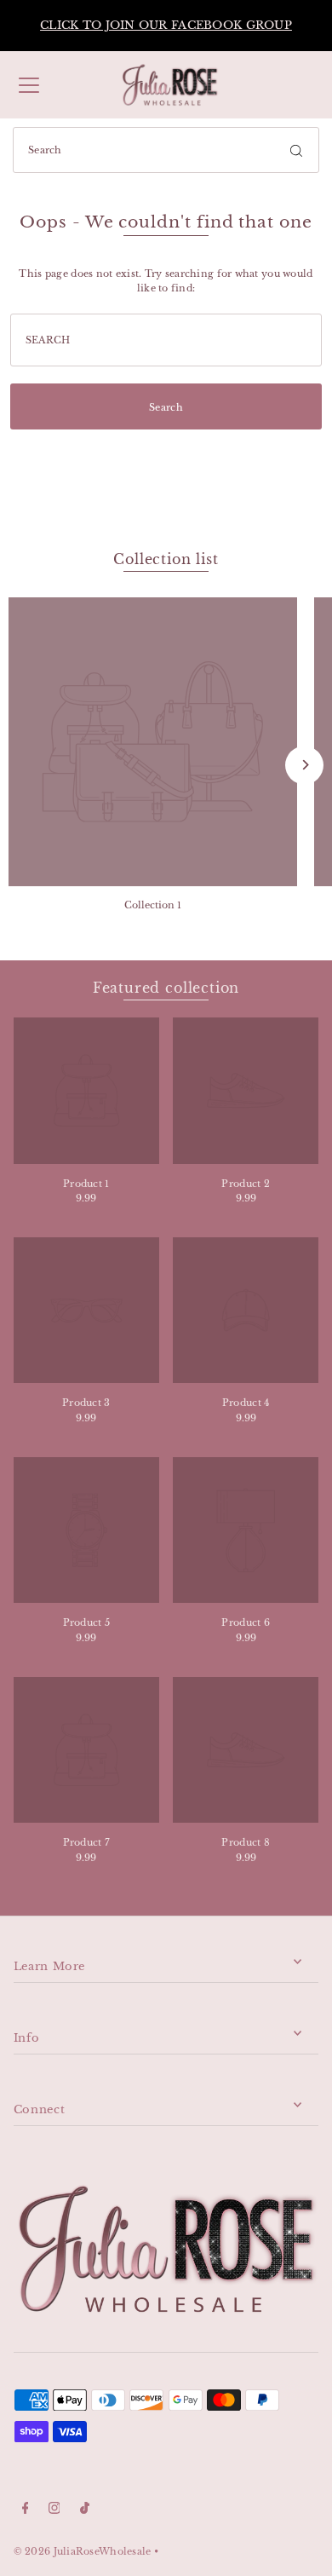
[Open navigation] (29, 85)
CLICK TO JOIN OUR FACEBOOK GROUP (166, 25)
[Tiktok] (85, 2510)
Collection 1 (153, 905)
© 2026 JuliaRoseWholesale (83, 2551)
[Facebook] (26, 2510)
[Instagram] (54, 2510)
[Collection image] (153, 742)
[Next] (304, 765)
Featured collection (166, 988)
